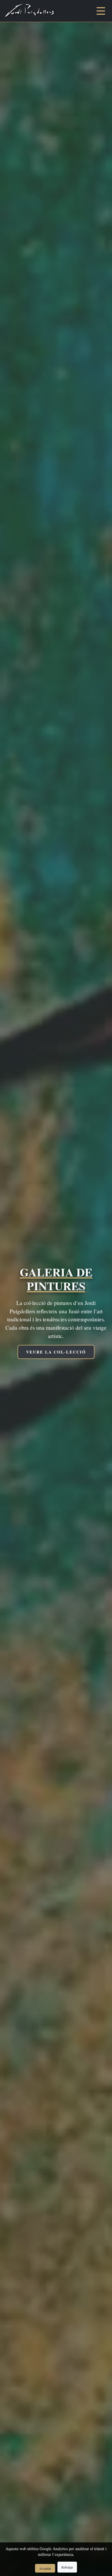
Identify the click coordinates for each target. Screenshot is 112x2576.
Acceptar (45, 2568)
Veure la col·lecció (56, 1352)
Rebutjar (67, 2567)
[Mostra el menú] (101, 11)
